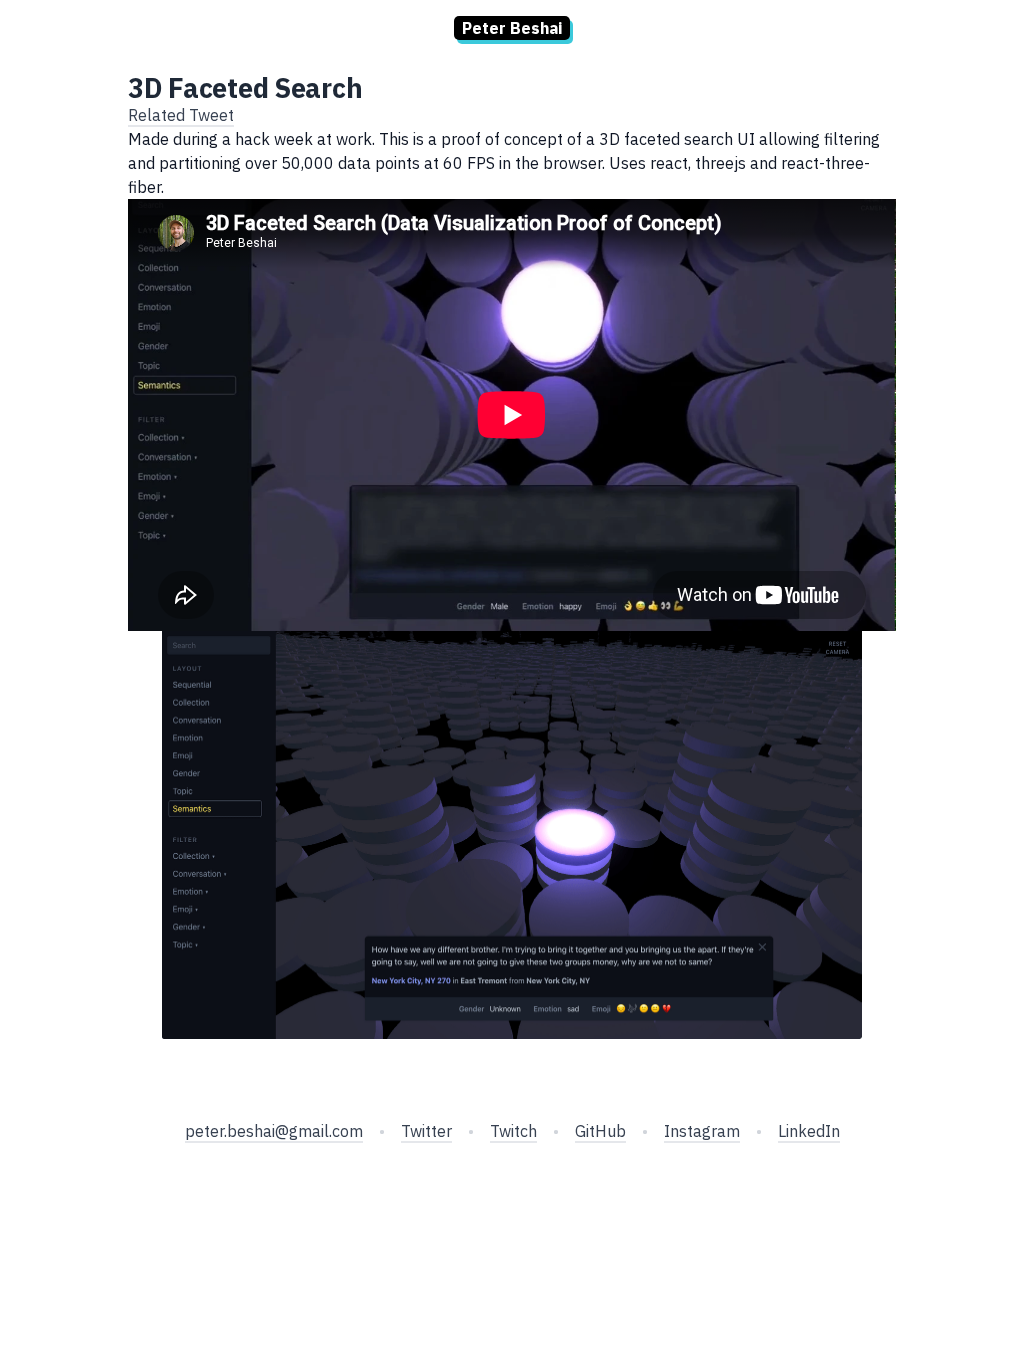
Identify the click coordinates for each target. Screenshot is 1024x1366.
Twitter (426, 1131)
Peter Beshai (512, 28)
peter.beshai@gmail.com (274, 1131)
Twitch (513, 1131)
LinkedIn (809, 1131)
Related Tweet (181, 115)
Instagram (702, 1131)
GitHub (600, 1131)
